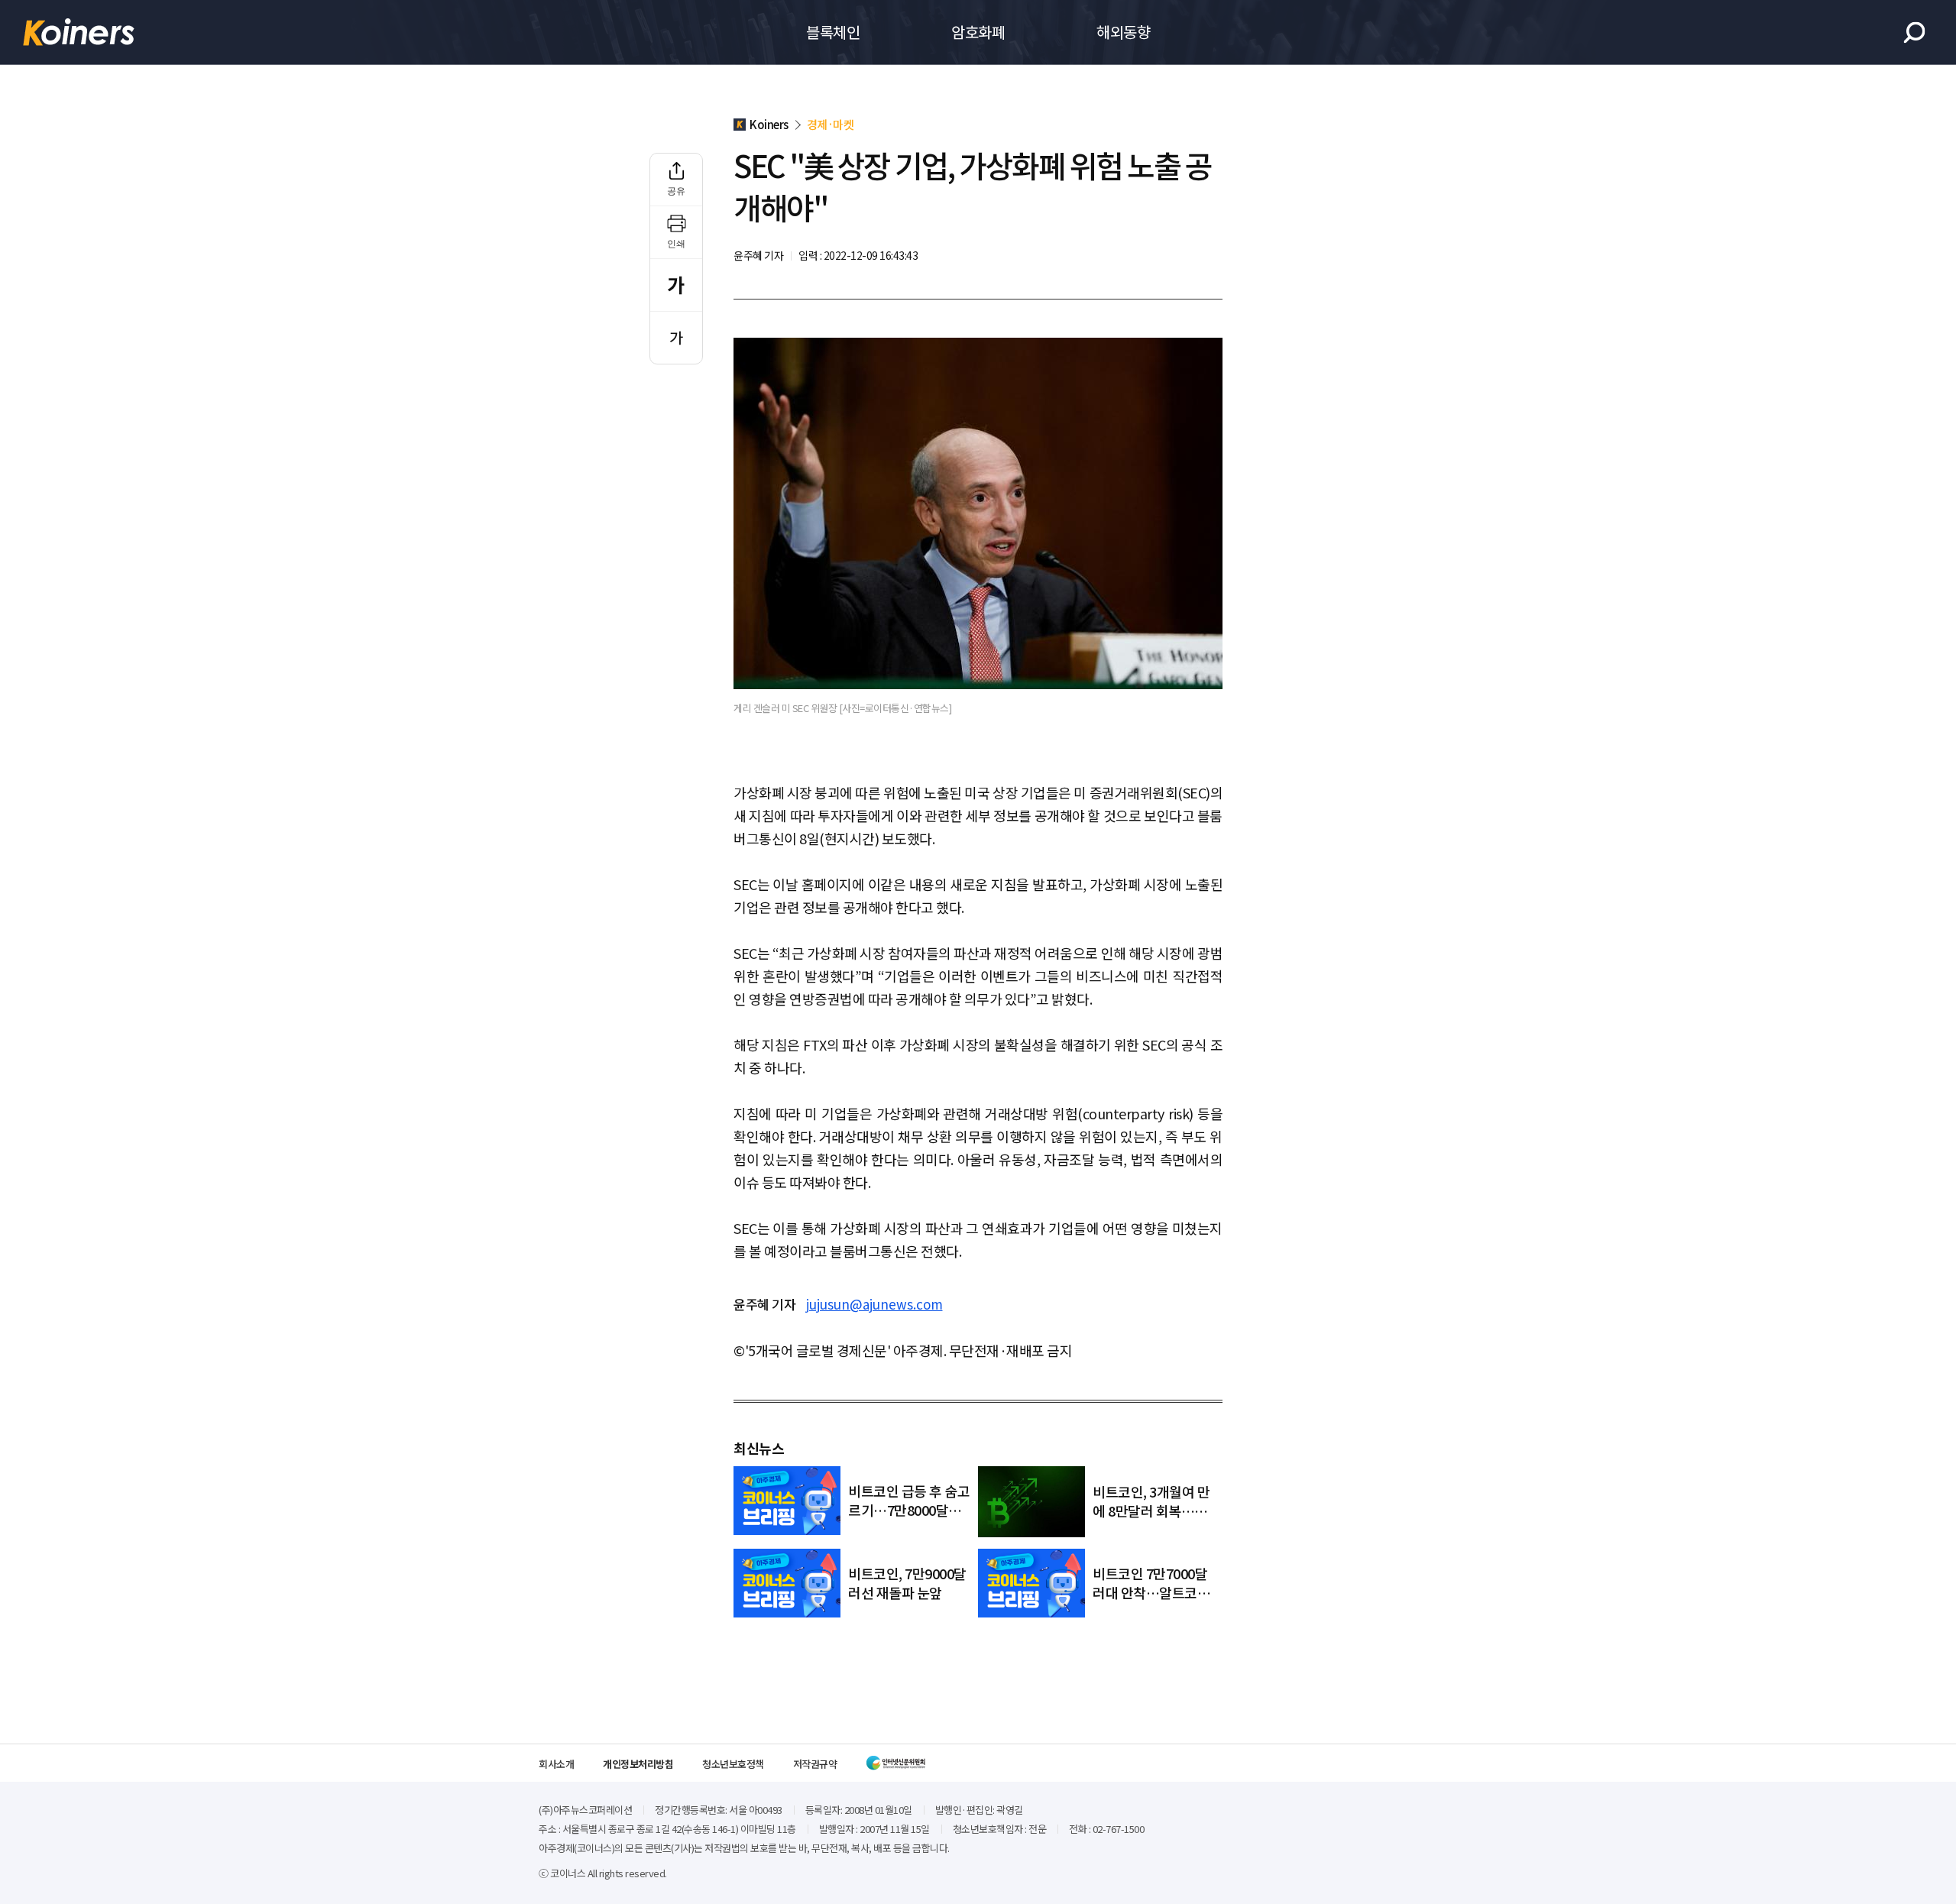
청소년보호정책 (733, 1764)
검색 (1914, 32)
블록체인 (833, 32)
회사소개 (556, 1764)
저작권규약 (815, 1764)
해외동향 (1123, 32)
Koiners (79, 32)
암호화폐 (978, 32)
